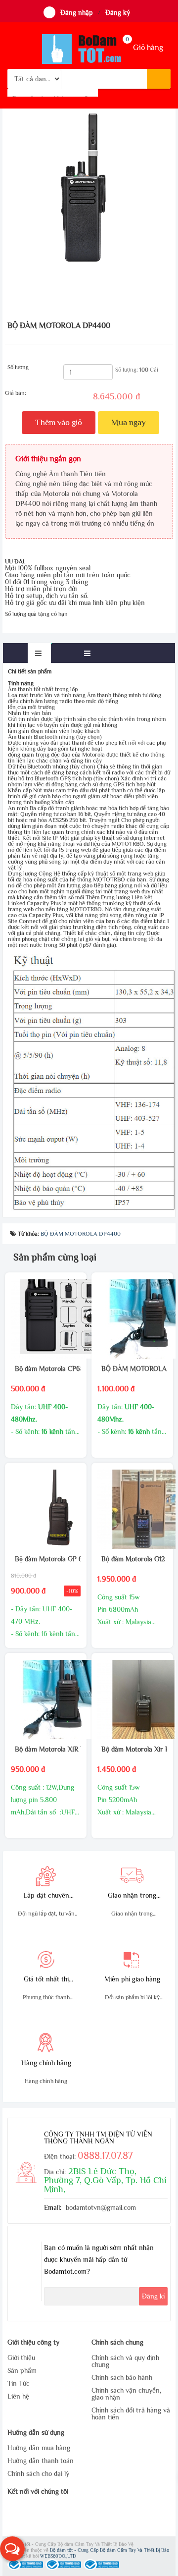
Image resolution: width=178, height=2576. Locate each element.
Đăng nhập (77, 12)
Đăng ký (118, 12)
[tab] (39, 653)
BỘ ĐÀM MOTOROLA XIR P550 (132, 1369)
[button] (12, 2549)
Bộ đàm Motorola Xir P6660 (132, 1749)
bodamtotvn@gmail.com (101, 2207)
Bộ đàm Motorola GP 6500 (45, 1559)
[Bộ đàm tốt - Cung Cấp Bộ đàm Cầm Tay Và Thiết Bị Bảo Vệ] (89, 49)
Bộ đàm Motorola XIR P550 (45, 1749)
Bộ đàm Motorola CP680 (45, 1369)
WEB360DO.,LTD (58, 2556)
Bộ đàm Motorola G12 (132, 1559)
